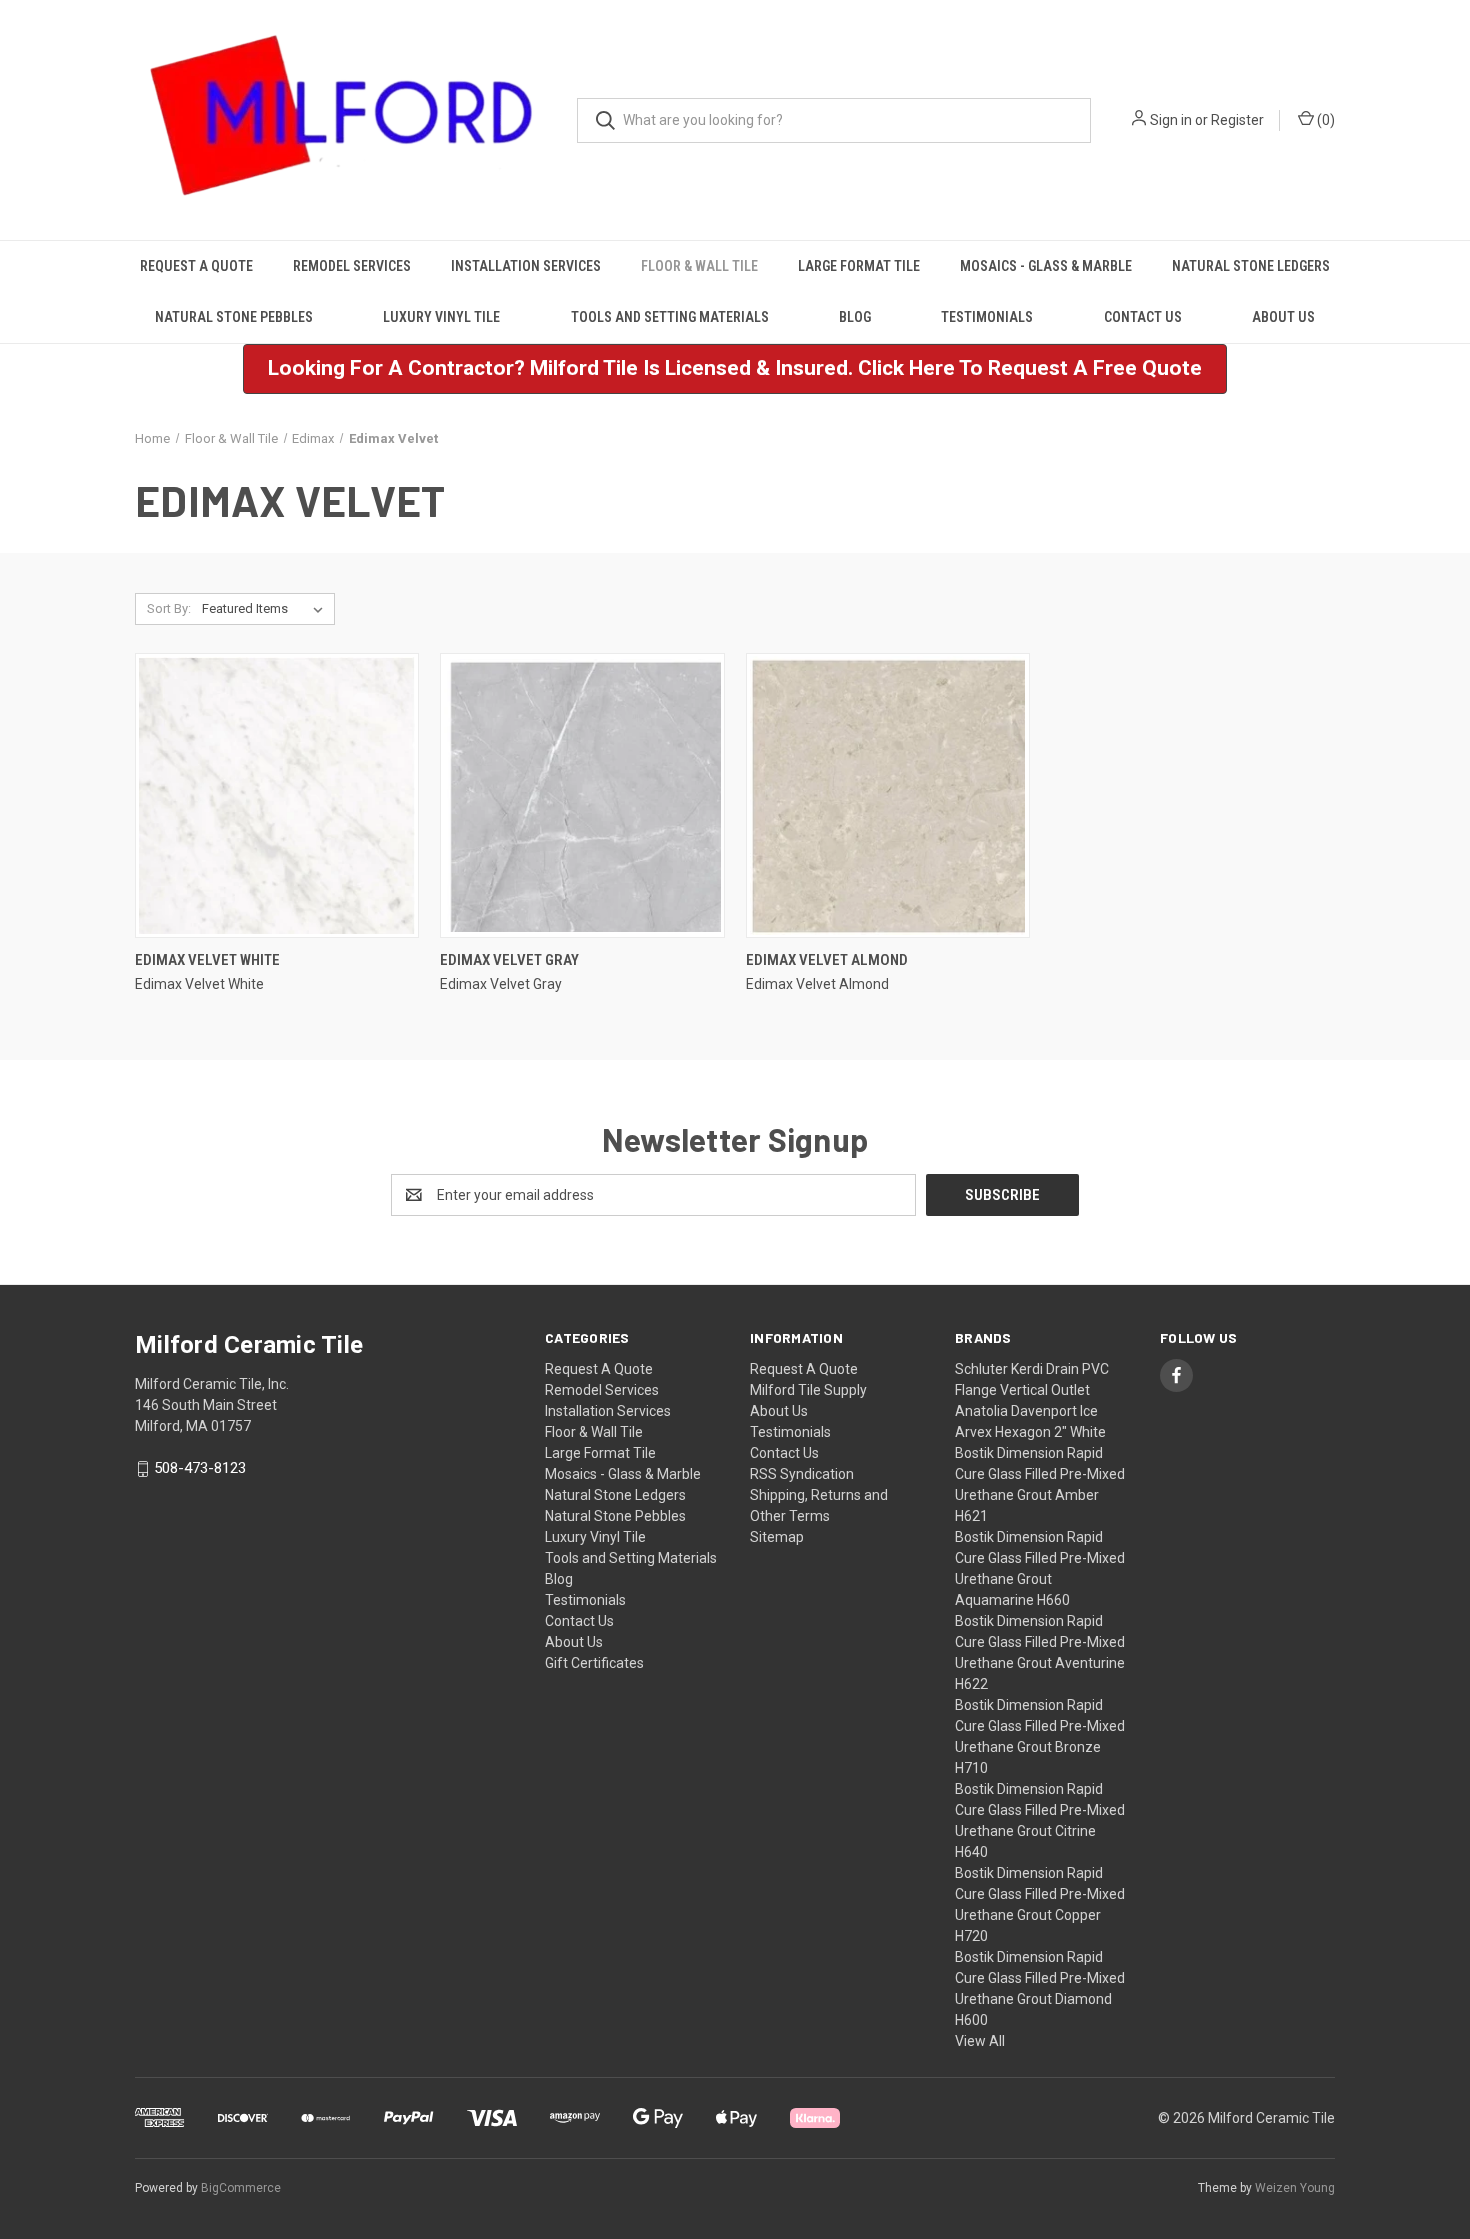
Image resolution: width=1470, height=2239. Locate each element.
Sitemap (777, 1537)
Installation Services (526, 266)
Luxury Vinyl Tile (441, 317)
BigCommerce (241, 2188)
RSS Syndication (802, 1474)
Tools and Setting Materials (670, 317)
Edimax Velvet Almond (827, 960)
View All (980, 2041)
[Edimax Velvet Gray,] (582, 795)
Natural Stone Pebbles (234, 317)
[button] (735, 369)
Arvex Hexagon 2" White (1030, 1432)
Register (1237, 120)
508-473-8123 (200, 1469)
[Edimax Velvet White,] (277, 795)
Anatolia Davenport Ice (1026, 1411)
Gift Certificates (594, 1663)
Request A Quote (196, 266)
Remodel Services (352, 266)
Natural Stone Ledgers (1251, 266)
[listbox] (266, 609)
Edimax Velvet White (207, 960)
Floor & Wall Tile (699, 266)
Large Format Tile (859, 266)
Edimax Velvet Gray (509, 960)
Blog (855, 317)
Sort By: (169, 608)
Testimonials (987, 317)
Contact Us (1143, 317)
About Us (1283, 317)
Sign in (1171, 120)
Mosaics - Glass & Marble (1046, 266)
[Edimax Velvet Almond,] (888, 795)
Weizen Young (1295, 2188)
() (1324, 120)
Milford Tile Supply (808, 1390)
